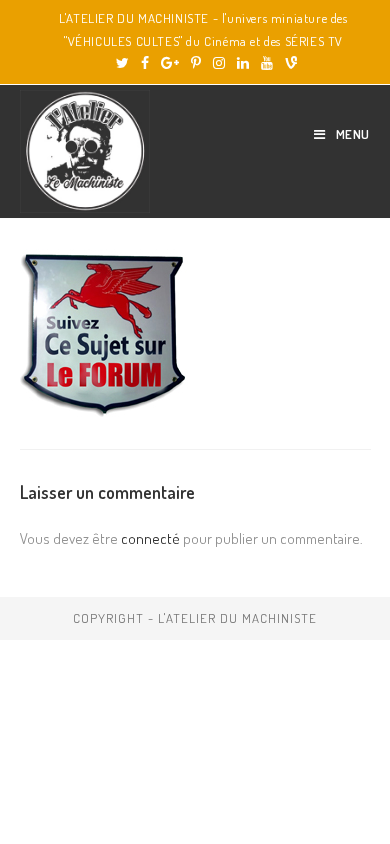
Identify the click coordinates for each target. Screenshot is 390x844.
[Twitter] (122, 63)
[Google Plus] (170, 63)
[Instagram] (219, 63)
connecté (150, 538)
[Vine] (288, 63)
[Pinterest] (196, 63)
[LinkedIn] (243, 63)
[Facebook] (145, 63)
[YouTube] (267, 63)
